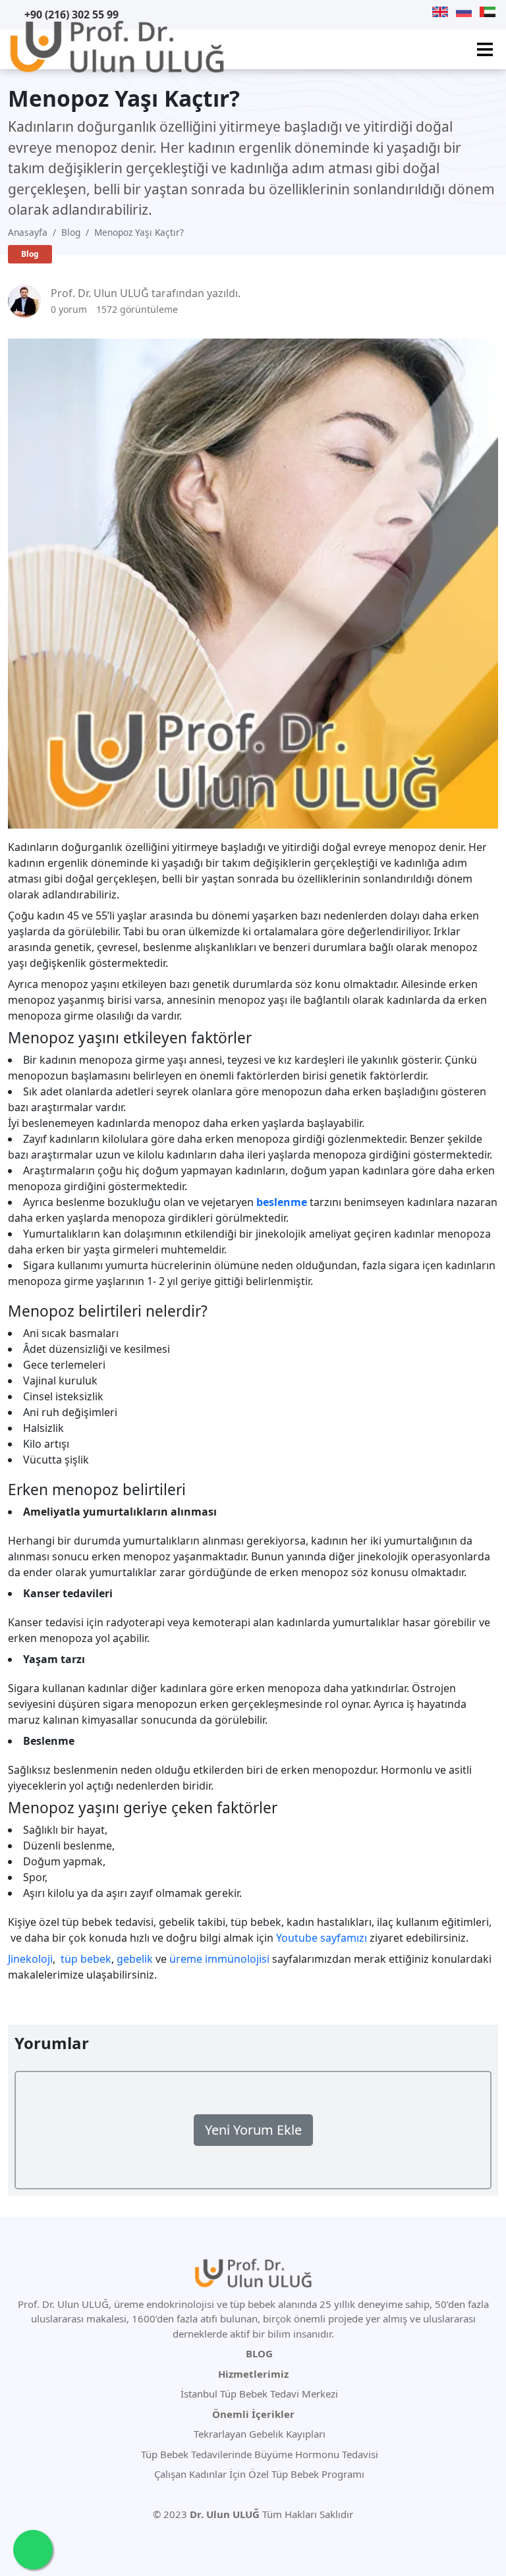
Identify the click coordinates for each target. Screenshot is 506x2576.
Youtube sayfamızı (322, 1938)
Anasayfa (28, 232)
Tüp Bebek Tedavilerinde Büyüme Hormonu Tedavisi (258, 2454)
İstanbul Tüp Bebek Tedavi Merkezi (259, 2394)
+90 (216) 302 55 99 (71, 14)
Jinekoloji (30, 1959)
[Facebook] (405, 12)
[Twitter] (387, 12)
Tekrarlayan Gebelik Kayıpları (258, 2434)
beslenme (282, 1202)
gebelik (135, 1959)
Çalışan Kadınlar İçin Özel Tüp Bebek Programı (258, 2474)
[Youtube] (371, 12)
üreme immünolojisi (219, 1959)
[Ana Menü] (485, 49)
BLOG (259, 2353)
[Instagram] (421, 12)
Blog (71, 232)
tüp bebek (86, 1959)
